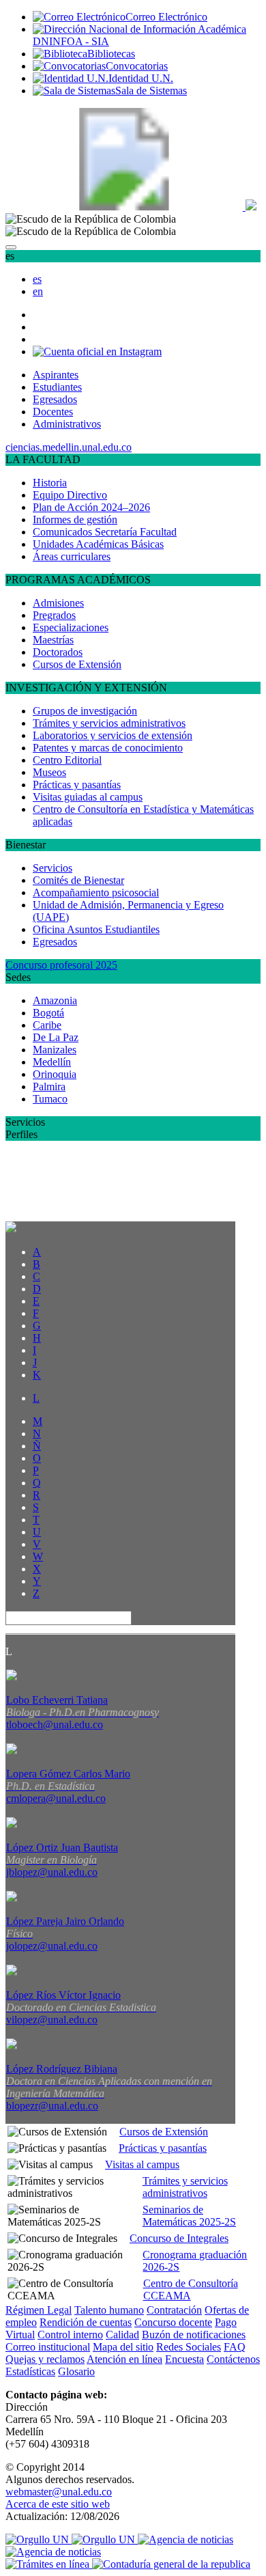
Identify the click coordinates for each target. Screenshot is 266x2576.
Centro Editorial (67, 760)
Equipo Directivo (70, 495)
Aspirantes (56, 375)
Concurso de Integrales (179, 2238)
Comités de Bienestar (78, 880)
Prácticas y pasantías (77, 785)
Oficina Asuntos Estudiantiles (96, 929)
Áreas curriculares (72, 556)
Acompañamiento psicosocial (96, 892)
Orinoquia (55, 1074)
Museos (49, 772)
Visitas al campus (142, 2164)
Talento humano (109, 2310)
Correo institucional (48, 2347)
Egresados (55, 399)
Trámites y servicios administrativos (109, 723)
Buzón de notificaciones (194, 2335)
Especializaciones (71, 627)
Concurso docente (173, 2322)
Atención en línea (124, 2359)
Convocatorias (137, 66)
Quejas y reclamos (45, 2359)
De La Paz (56, 1037)
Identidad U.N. (141, 78)
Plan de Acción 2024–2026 (91, 507)
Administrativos (67, 424)
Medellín (52, 1062)
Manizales (55, 1050)
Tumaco (50, 1099)
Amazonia (55, 1000)
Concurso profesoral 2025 (61, 965)
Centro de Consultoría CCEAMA (191, 2289)
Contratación (174, 2310)
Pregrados (54, 615)
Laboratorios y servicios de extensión (113, 735)
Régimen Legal (39, 2310)
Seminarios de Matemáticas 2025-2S (189, 2216)
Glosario (76, 2371)
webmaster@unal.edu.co (59, 2492)
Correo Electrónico (166, 17)
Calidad (122, 2335)
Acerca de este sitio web (58, 2504)
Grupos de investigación (85, 711)
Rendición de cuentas (86, 2322)
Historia (50, 483)
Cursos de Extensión (77, 664)
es (37, 279)
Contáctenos (233, 2359)
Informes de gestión (75, 520)
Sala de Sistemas (151, 91)
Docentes (53, 412)
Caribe (47, 1025)
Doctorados (58, 652)
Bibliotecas (111, 54)
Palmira (49, 1086)
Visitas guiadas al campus (88, 797)
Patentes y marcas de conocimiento (108, 748)
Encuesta (184, 2359)
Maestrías (53, 640)
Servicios (53, 868)
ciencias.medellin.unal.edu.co (69, 447)
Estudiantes (57, 387)
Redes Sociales (189, 2347)
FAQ (235, 2347)
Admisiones (58, 603)
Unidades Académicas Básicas (98, 544)
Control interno (70, 2335)
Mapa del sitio (123, 2347)
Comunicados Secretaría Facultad (105, 532)
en (38, 291)
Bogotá (48, 1013)
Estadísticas (30, 2371)
